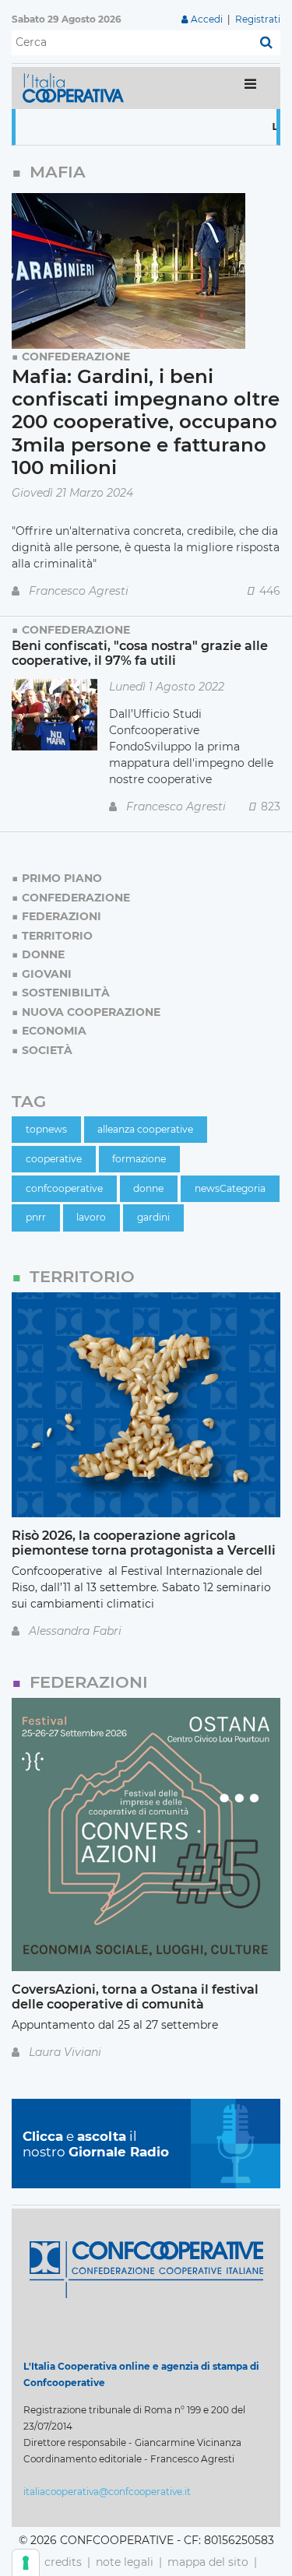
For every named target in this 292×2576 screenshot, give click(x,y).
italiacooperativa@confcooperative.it (107, 2492)
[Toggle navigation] (250, 88)
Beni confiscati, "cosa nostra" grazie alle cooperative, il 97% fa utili (140, 653)
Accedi (207, 19)
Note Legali (125, 2562)
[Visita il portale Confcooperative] (146, 2268)
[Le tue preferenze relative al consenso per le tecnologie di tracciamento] (26, 2563)
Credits (63, 2562)
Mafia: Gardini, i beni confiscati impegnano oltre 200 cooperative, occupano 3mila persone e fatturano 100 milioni (146, 422)
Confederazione (76, 357)
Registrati (258, 19)
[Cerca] (266, 43)
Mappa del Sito (208, 2562)
